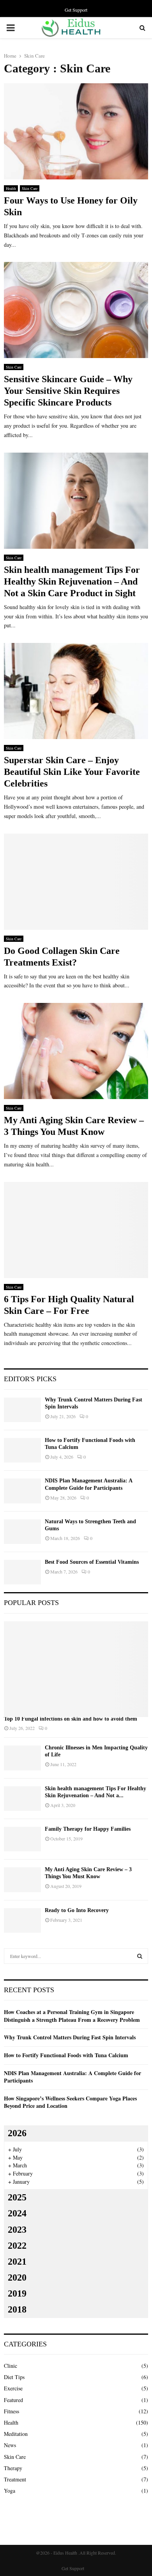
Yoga (10, 2491)
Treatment (15, 2479)
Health (11, 188)
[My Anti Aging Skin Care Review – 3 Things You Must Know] (22, 1880)
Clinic (11, 2366)
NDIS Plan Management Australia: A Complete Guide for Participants (72, 2077)
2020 (17, 2277)
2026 (17, 2133)
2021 (17, 2262)
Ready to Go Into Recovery (77, 1910)
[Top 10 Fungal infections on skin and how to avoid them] (76, 1669)
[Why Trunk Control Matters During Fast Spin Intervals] (22, 1410)
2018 (17, 2309)
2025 (17, 2197)
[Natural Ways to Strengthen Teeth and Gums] (22, 1532)
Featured (13, 2400)
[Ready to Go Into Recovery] (22, 1920)
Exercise (13, 2388)
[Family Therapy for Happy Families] (22, 1839)
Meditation (16, 2434)
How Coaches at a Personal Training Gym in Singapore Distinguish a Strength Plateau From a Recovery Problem (72, 2016)
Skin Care (30, 188)
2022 (17, 2246)
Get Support (76, 10)
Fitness (11, 2411)
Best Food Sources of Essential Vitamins (92, 1562)
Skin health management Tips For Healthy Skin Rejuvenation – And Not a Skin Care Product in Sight (72, 581)
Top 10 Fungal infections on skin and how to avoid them (71, 1719)
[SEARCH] (140, 1956)
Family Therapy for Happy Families (88, 1829)
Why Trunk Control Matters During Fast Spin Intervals (70, 2037)
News (10, 2445)
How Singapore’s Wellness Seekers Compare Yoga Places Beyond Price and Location (70, 2102)
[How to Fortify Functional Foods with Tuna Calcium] (22, 1450)
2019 (17, 2293)
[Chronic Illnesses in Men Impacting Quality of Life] (22, 1758)
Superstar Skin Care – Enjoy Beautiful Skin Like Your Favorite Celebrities (72, 772)
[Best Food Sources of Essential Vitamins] (22, 1572)
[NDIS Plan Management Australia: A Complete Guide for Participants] (22, 1491)
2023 (17, 2230)
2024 (17, 2213)
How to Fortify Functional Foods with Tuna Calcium (66, 2055)
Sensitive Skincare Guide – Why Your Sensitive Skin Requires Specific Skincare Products (68, 391)
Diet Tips (14, 2377)
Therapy (13, 2468)
